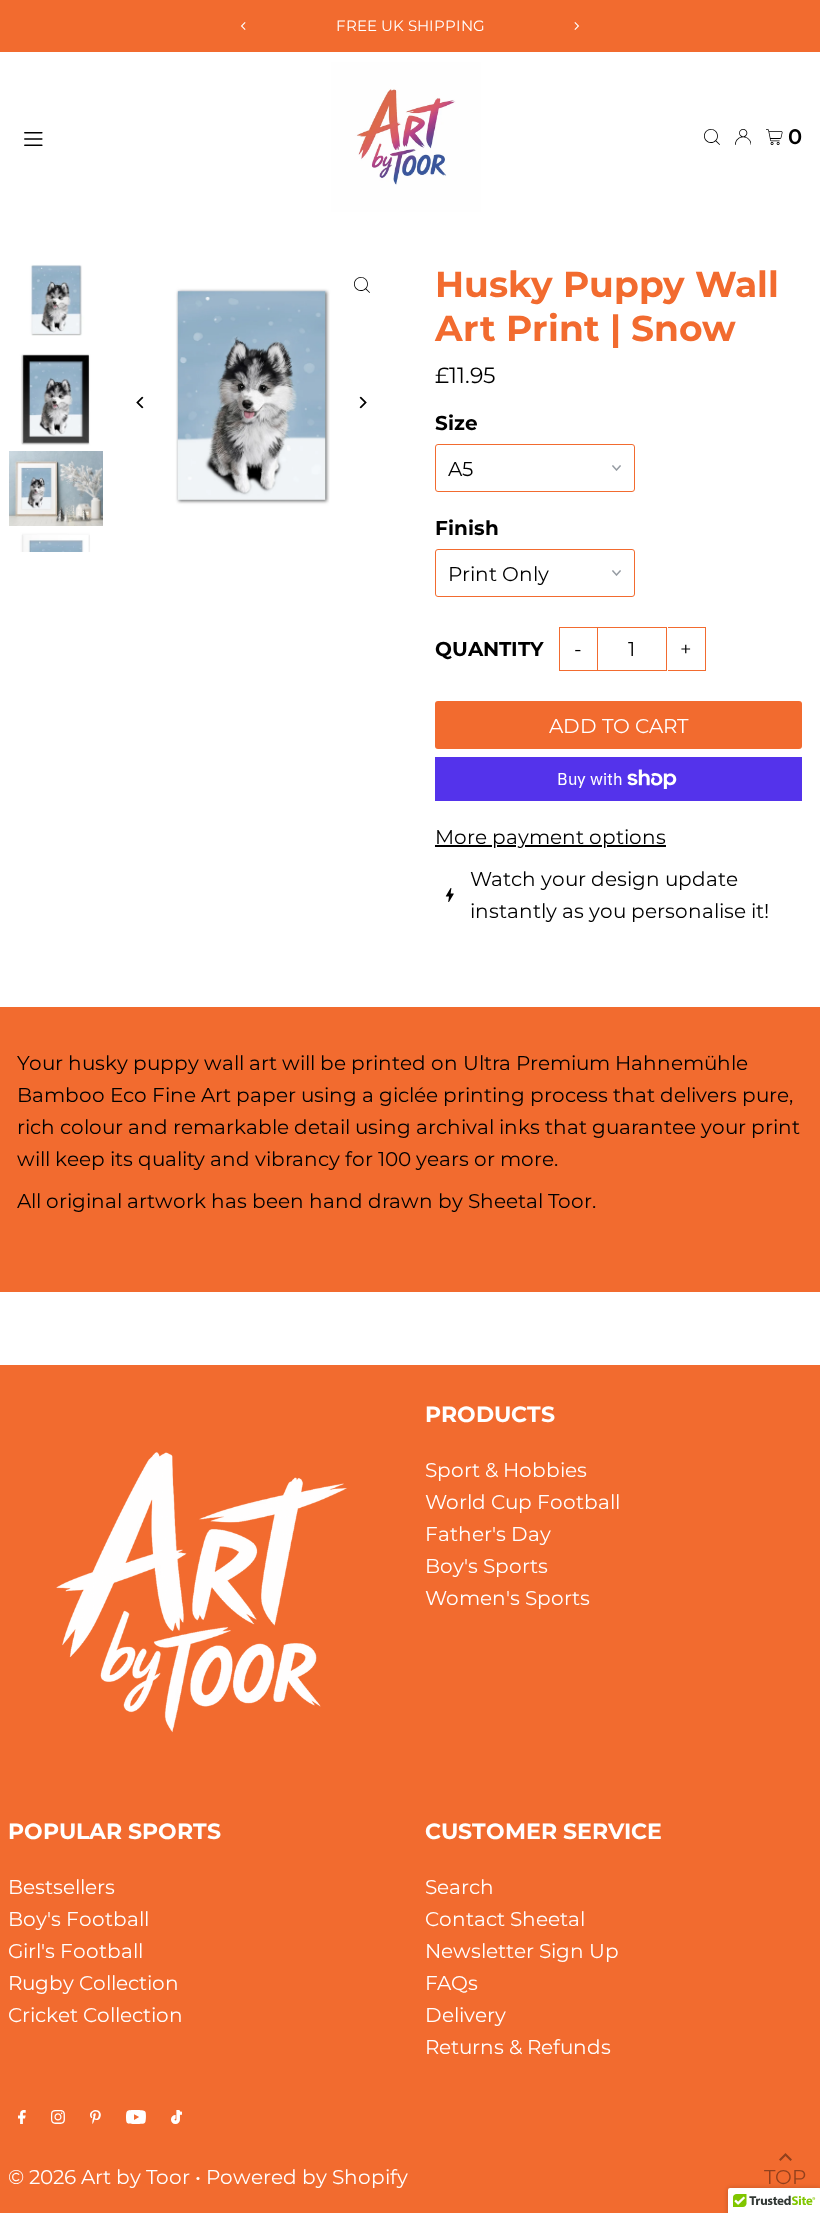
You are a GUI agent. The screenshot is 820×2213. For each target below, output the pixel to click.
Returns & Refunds (518, 2047)
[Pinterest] (95, 2117)
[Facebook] (22, 2117)
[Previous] (244, 26)
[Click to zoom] (362, 284)
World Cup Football (522, 1502)
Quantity (489, 649)
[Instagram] (58, 2117)
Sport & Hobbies (506, 1470)
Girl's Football (75, 1951)
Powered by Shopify (307, 2177)
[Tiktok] (176, 2117)
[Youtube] (136, 2117)
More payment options (550, 837)
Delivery (465, 2015)
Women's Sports (507, 1598)
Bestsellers (61, 1887)
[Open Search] (712, 137)
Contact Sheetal (505, 1919)
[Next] (576, 26)
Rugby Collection (93, 1983)
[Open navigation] (166, 136)
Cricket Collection (95, 2015)
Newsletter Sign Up (522, 1951)
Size (456, 423)
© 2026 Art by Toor (99, 2177)
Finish (467, 528)
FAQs (451, 1983)
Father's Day (488, 1534)
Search (459, 1887)
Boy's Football (78, 1919)
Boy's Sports (486, 1566)
